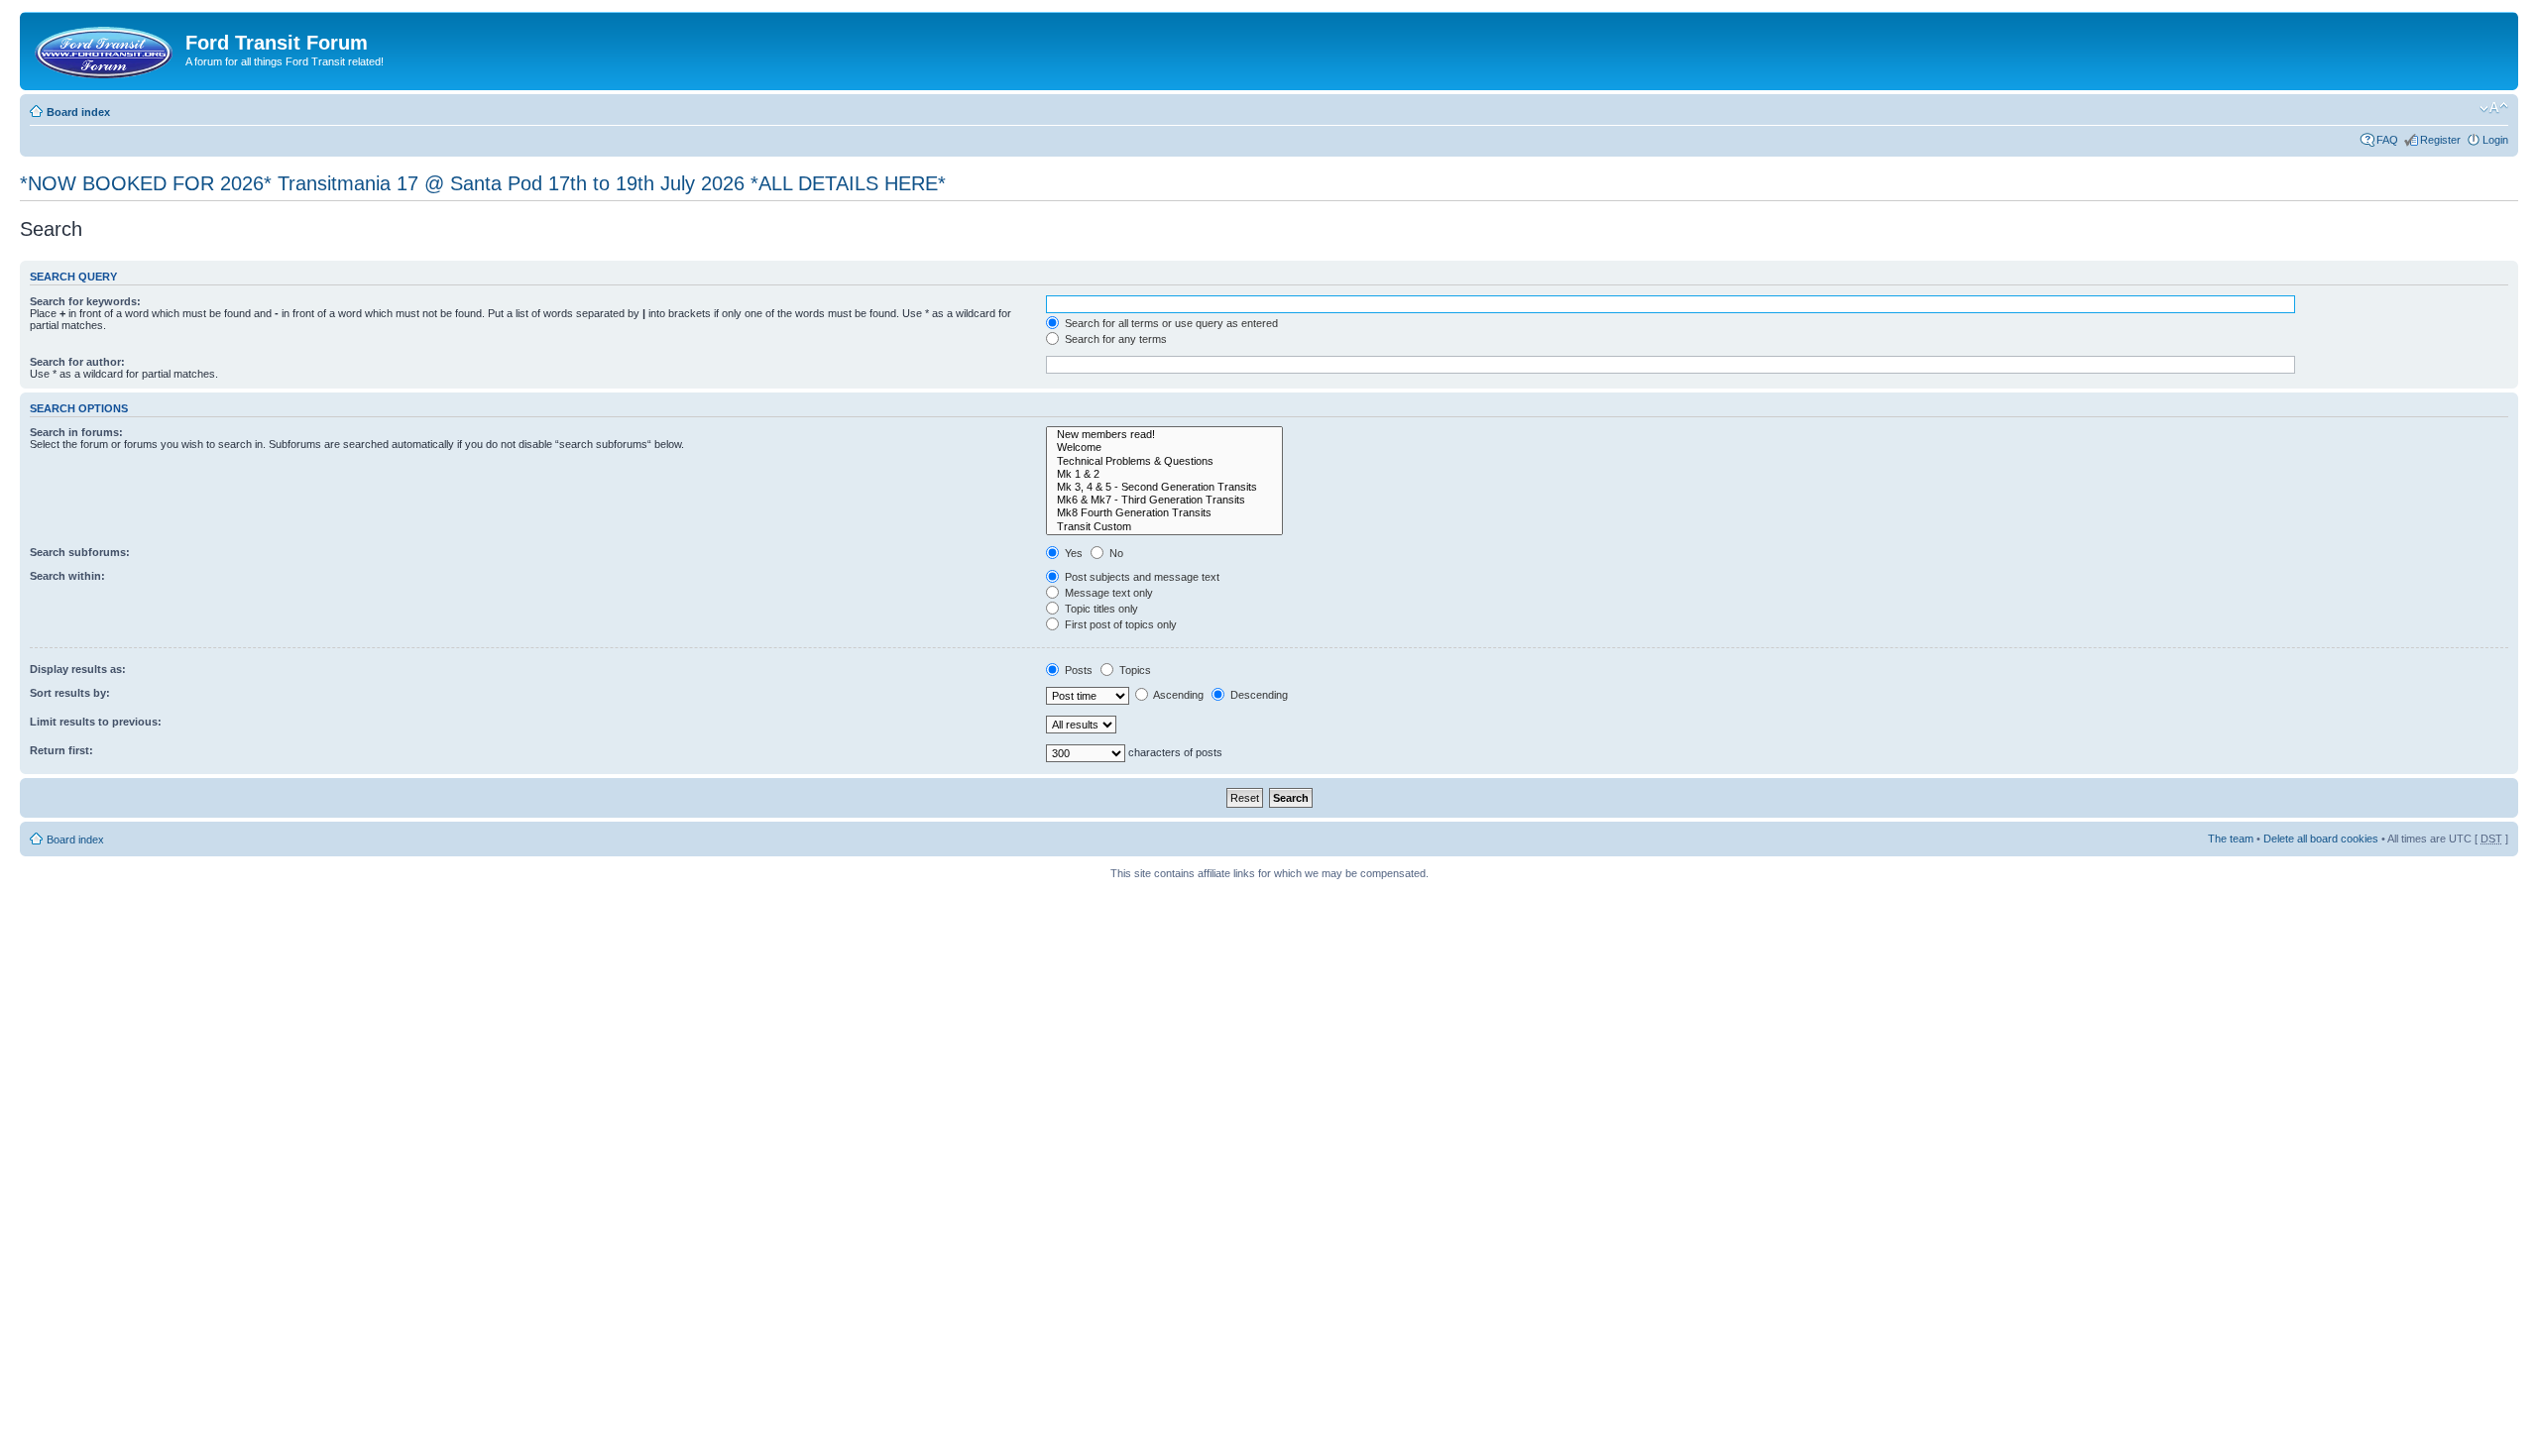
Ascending (1177, 695)
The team (2231, 839)
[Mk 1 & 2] (1164, 474)
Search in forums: (76, 432)
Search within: (67, 576)
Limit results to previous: (96, 722)
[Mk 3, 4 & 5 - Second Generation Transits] (1164, 487)
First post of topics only (1119, 624)
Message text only (1107, 593)
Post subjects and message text (1141, 577)
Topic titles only (1100, 609)
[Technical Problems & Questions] (1164, 461)
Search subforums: (80, 552)
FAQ (2387, 140)
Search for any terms (1114, 339)
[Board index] (105, 49)
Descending (1258, 695)
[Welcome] (1164, 448)
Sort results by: (70, 693)
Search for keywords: (85, 301)
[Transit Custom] (1164, 527)
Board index (78, 112)
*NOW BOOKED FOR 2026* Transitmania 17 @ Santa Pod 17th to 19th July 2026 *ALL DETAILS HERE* (483, 183)
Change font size (2494, 108)
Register (2440, 140)
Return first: (61, 750)
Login (2495, 140)
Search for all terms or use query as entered (1170, 323)
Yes (1072, 553)
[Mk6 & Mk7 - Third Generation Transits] (1164, 500)
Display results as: (78, 669)
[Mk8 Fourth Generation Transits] (1164, 513)
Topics (1134, 670)
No (1115, 553)
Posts (1077, 670)
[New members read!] (1164, 435)
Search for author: (77, 362)
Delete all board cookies (2321, 839)
